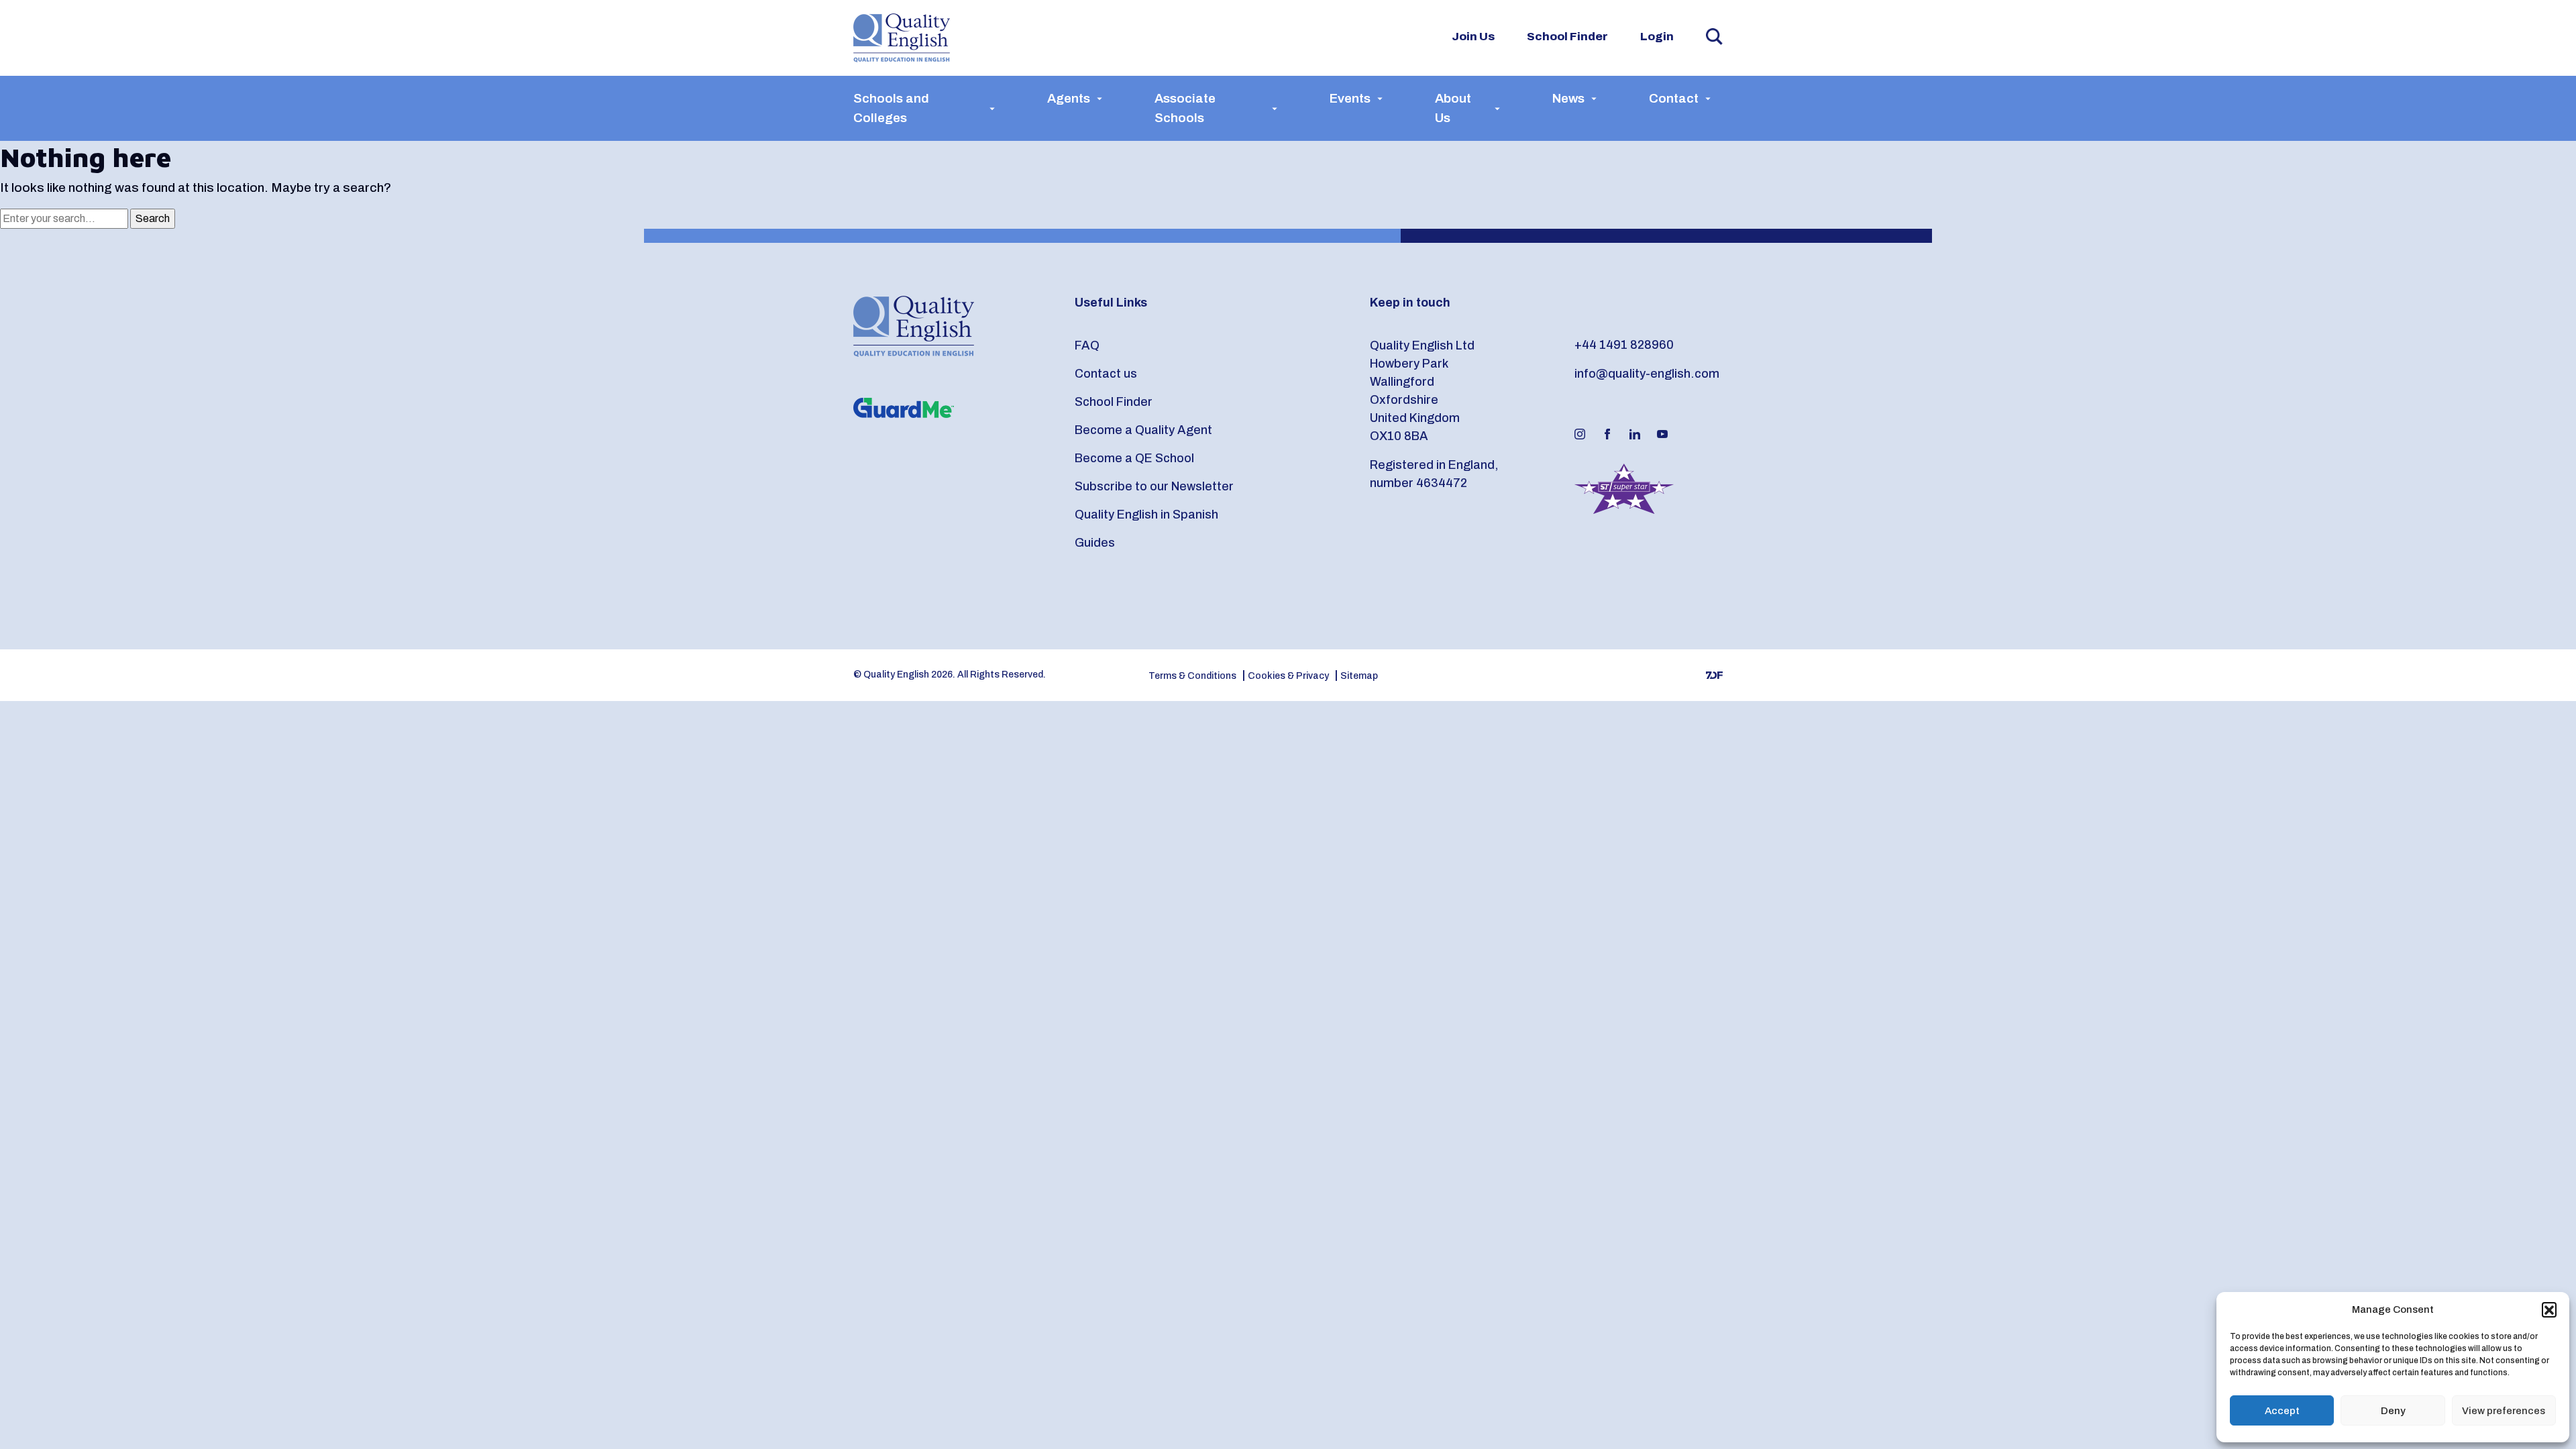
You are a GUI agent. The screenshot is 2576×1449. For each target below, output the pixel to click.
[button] (2549, 1309)
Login (1657, 37)
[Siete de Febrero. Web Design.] (1714, 675)
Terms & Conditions (1192, 676)
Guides (1095, 543)
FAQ (1087, 345)
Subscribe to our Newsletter (1154, 486)
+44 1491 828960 (1624, 345)
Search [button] (1714, 37)
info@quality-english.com (1647, 374)
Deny (2393, 1411)
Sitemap (1359, 676)
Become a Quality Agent (1143, 430)
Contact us (1106, 374)
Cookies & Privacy (1288, 676)
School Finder (1567, 37)
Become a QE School (1134, 458)
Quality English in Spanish (1146, 515)
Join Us (1473, 37)
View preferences (2504, 1411)
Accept (2282, 1411)
